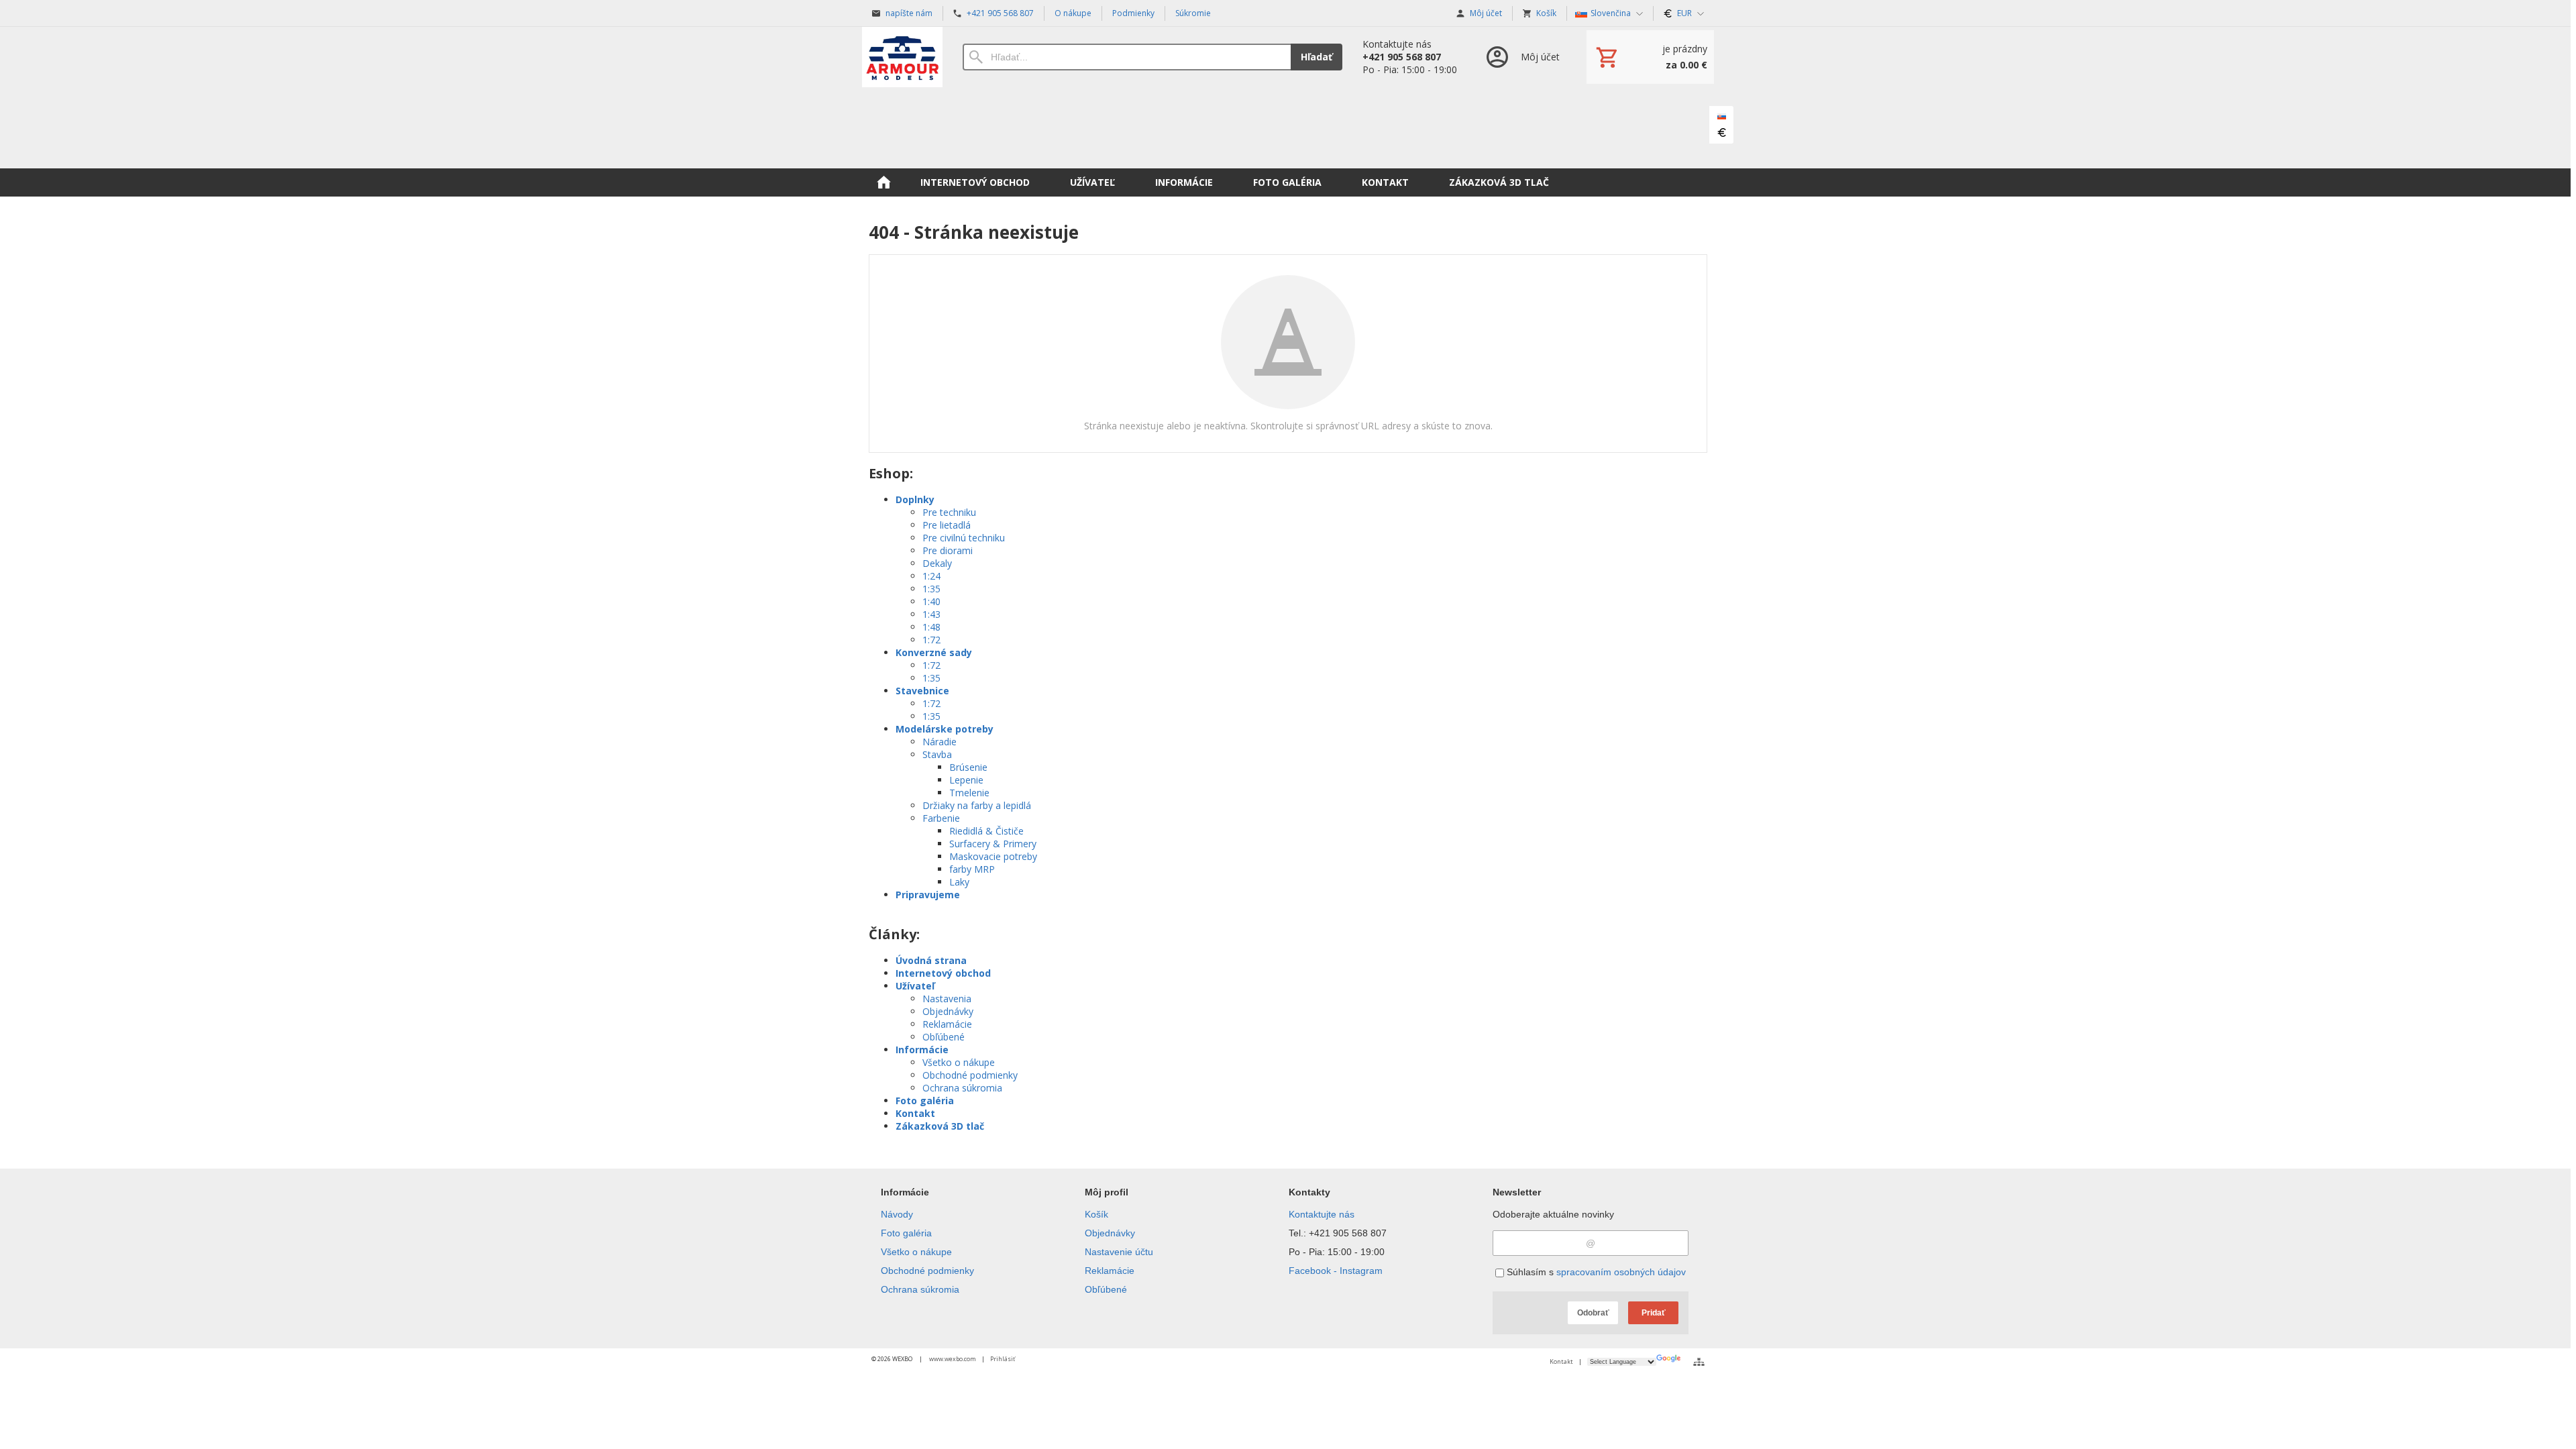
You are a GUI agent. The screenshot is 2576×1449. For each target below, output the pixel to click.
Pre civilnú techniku (964, 538)
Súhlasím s (1595, 1272)
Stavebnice (922, 691)
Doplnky (915, 499)
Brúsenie (968, 767)
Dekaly (937, 563)
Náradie (940, 742)
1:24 (931, 576)
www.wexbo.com (953, 1359)
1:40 (931, 601)
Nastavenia (947, 999)
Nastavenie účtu (1119, 1252)
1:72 (931, 640)
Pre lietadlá (947, 525)
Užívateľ (915, 986)
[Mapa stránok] (1699, 1362)
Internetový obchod (943, 973)
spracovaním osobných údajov (1621, 1272)
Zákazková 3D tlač (940, 1126)
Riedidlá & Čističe (986, 831)
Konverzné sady (934, 652)
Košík (1096, 1214)
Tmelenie (969, 793)
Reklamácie (947, 1024)
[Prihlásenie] (1522, 57)
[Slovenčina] (1721, 117)
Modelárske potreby (945, 729)
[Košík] (1650, 57)
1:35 (931, 589)
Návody (897, 1214)
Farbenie (941, 818)
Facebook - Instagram (1336, 1271)
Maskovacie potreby (993, 856)
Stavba (937, 754)
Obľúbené (944, 1037)
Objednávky (948, 1011)
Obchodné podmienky (970, 1075)
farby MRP (972, 869)
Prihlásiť (1003, 1359)
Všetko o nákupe (959, 1062)
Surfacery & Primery (993, 844)
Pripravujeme (928, 895)
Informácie (922, 1050)
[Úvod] (902, 57)
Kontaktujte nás (1322, 1214)
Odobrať (1593, 1313)
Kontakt (915, 1113)
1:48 (931, 627)
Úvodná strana (931, 960)
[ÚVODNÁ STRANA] (883, 182)
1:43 (931, 614)
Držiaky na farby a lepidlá (977, 805)
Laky (959, 882)
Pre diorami (948, 550)
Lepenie (966, 780)
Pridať (1654, 1313)
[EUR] (1721, 133)
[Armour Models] (1288, 127)
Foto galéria (925, 1101)
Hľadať (1317, 57)
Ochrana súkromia (962, 1088)
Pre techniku (949, 512)
